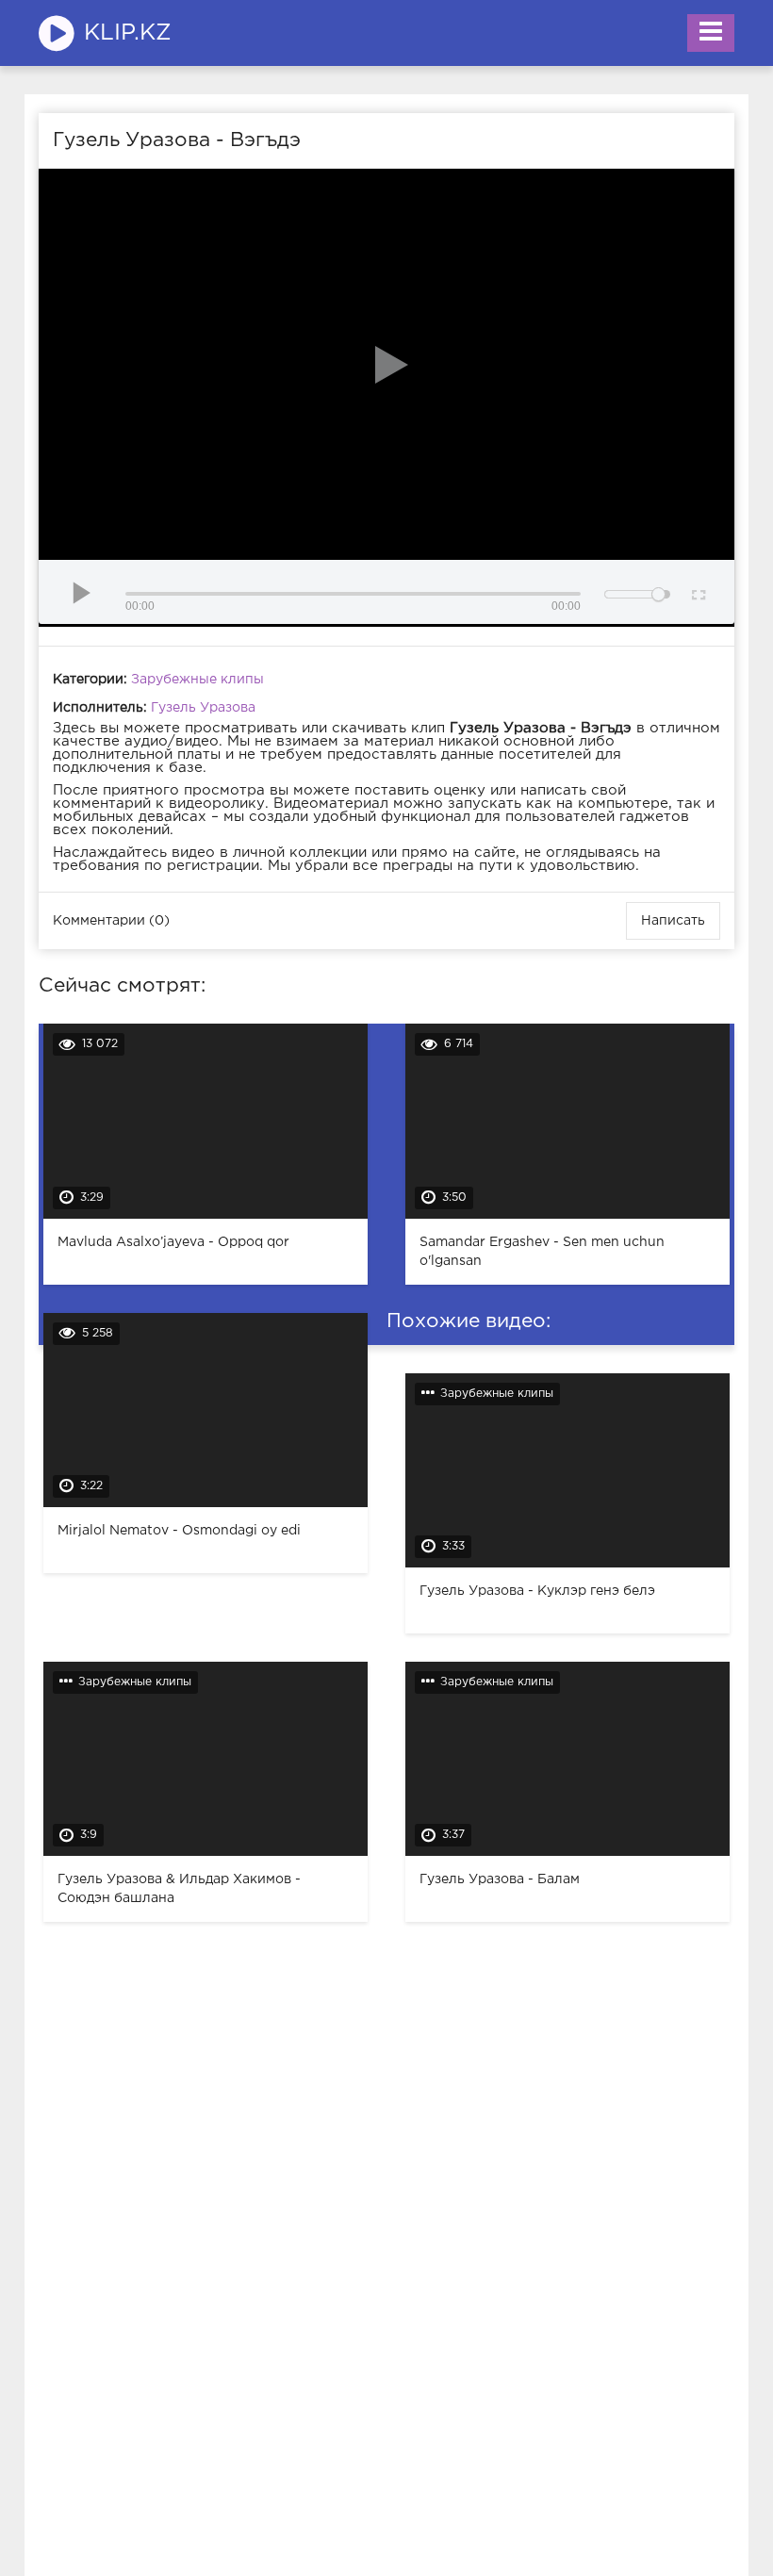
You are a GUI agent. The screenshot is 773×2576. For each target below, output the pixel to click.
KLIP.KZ (128, 33)
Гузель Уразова (203, 708)
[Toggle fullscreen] (697, 592)
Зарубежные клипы (197, 680)
